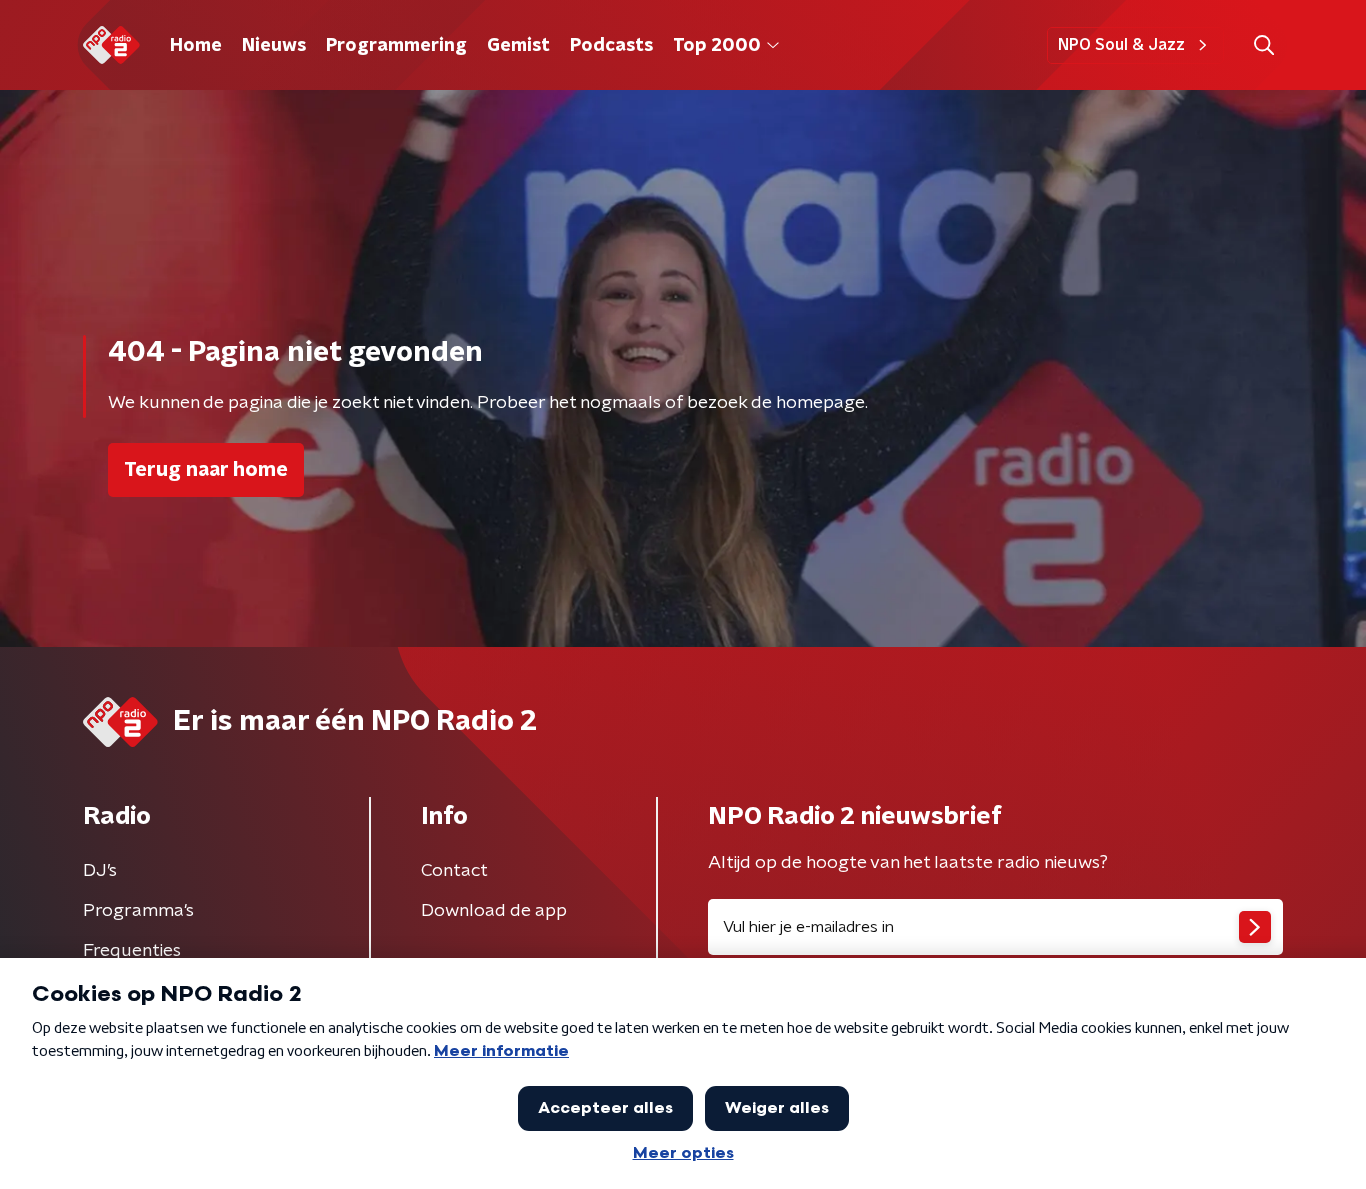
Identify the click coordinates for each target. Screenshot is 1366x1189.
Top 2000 (717, 46)
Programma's (138, 911)
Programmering (396, 46)
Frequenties (132, 951)
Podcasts (611, 46)
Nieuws (274, 46)
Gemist (518, 46)
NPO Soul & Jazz (1121, 45)
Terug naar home (206, 470)
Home (196, 46)
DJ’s (100, 871)
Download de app (494, 911)
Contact (454, 871)
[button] (1263, 45)
